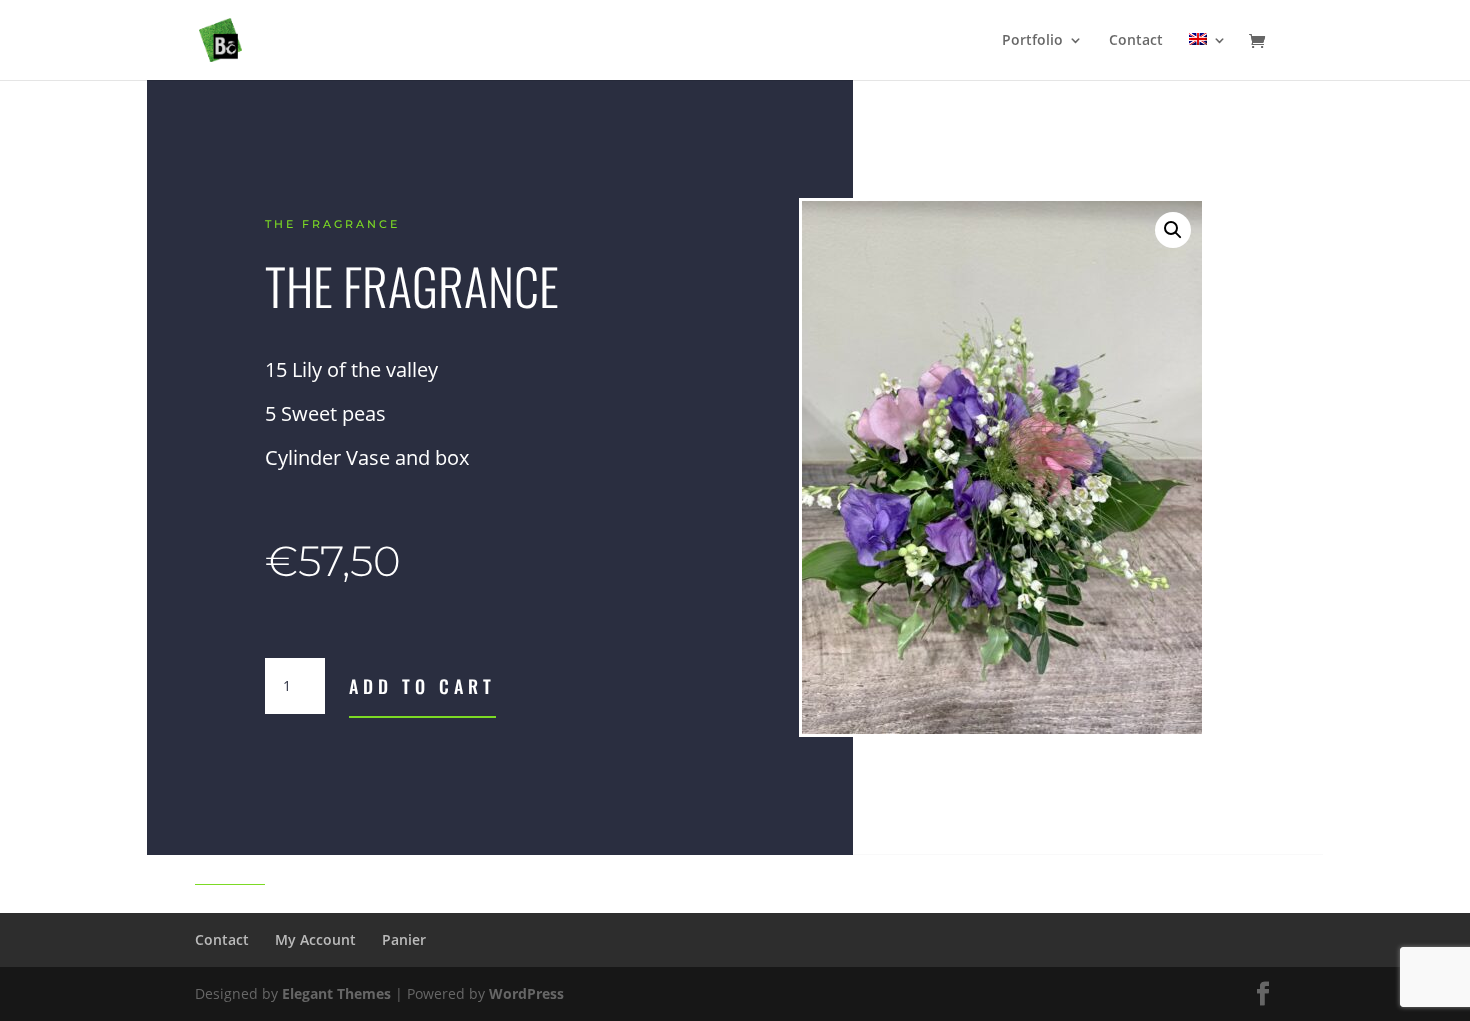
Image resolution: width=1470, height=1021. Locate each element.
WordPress (526, 993)
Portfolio (1032, 41)
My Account (315, 939)
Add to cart (422, 686)
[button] (1173, 230)
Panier (404, 939)
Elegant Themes (336, 993)
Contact (1136, 41)
